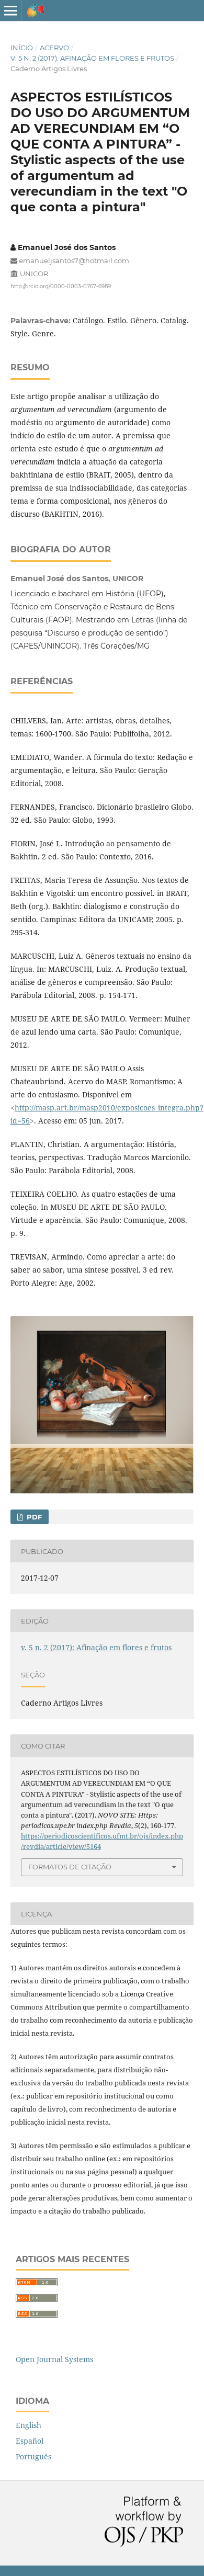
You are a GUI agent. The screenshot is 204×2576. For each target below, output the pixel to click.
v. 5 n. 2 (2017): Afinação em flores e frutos (92, 58)
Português (33, 2456)
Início (22, 48)
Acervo (54, 48)
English (29, 2425)
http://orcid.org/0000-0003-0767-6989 (61, 286)
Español (30, 2441)
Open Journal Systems (54, 2359)
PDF (33, 1517)
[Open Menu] (10, 10)
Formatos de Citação (70, 1867)
